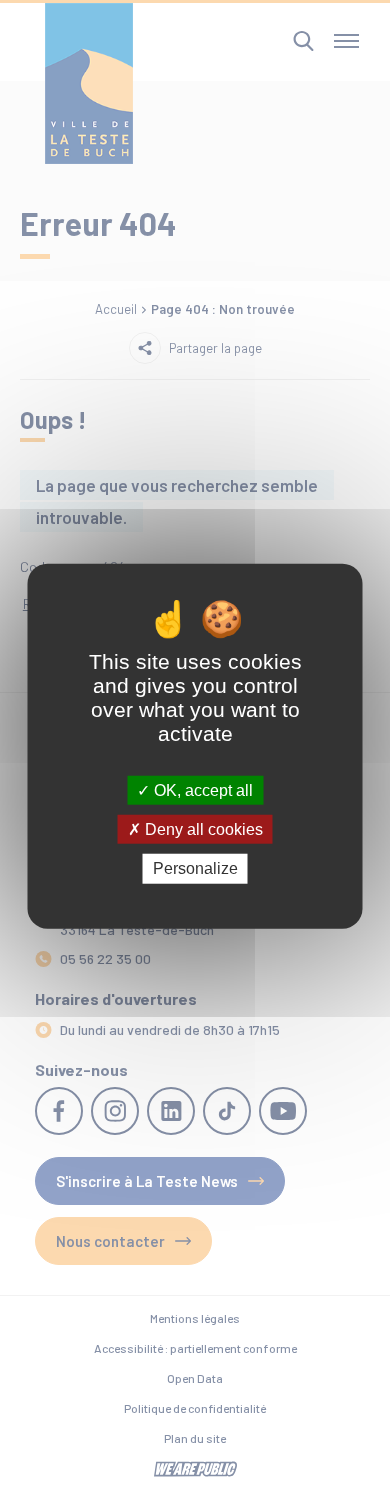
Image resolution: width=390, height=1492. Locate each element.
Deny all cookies (202, 829)
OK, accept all (201, 790)
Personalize (195, 868)
